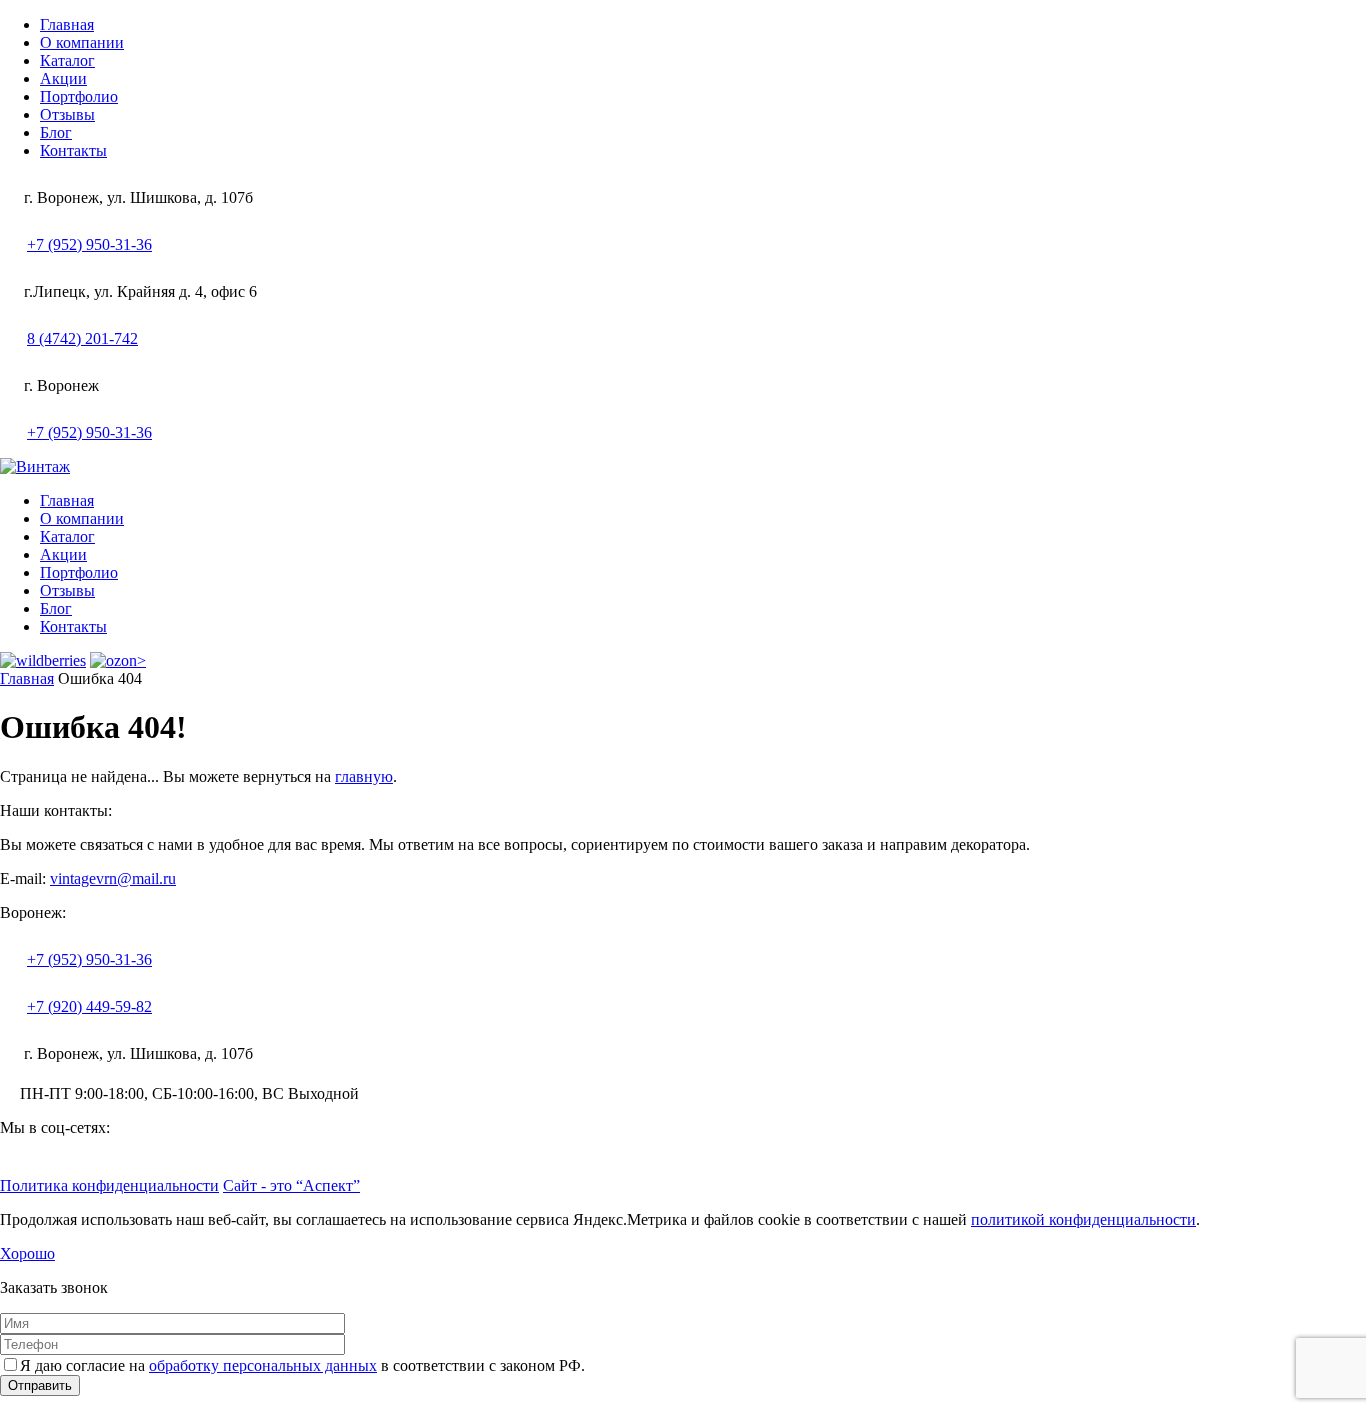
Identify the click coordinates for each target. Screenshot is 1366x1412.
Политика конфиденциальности (109, 1185)
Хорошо (27, 1253)
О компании (82, 42)
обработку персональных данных (263, 1365)
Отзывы (67, 114)
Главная (67, 24)
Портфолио (79, 96)
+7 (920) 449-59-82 (89, 1006)
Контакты (73, 150)
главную (364, 776)
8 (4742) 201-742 (82, 338)
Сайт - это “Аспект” (291, 1185)
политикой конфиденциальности (1083, 1219)
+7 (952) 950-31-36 (89, 244)
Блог (56, 132)
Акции (63, 78)
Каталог (67, 60)
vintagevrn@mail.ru (113, 878)
